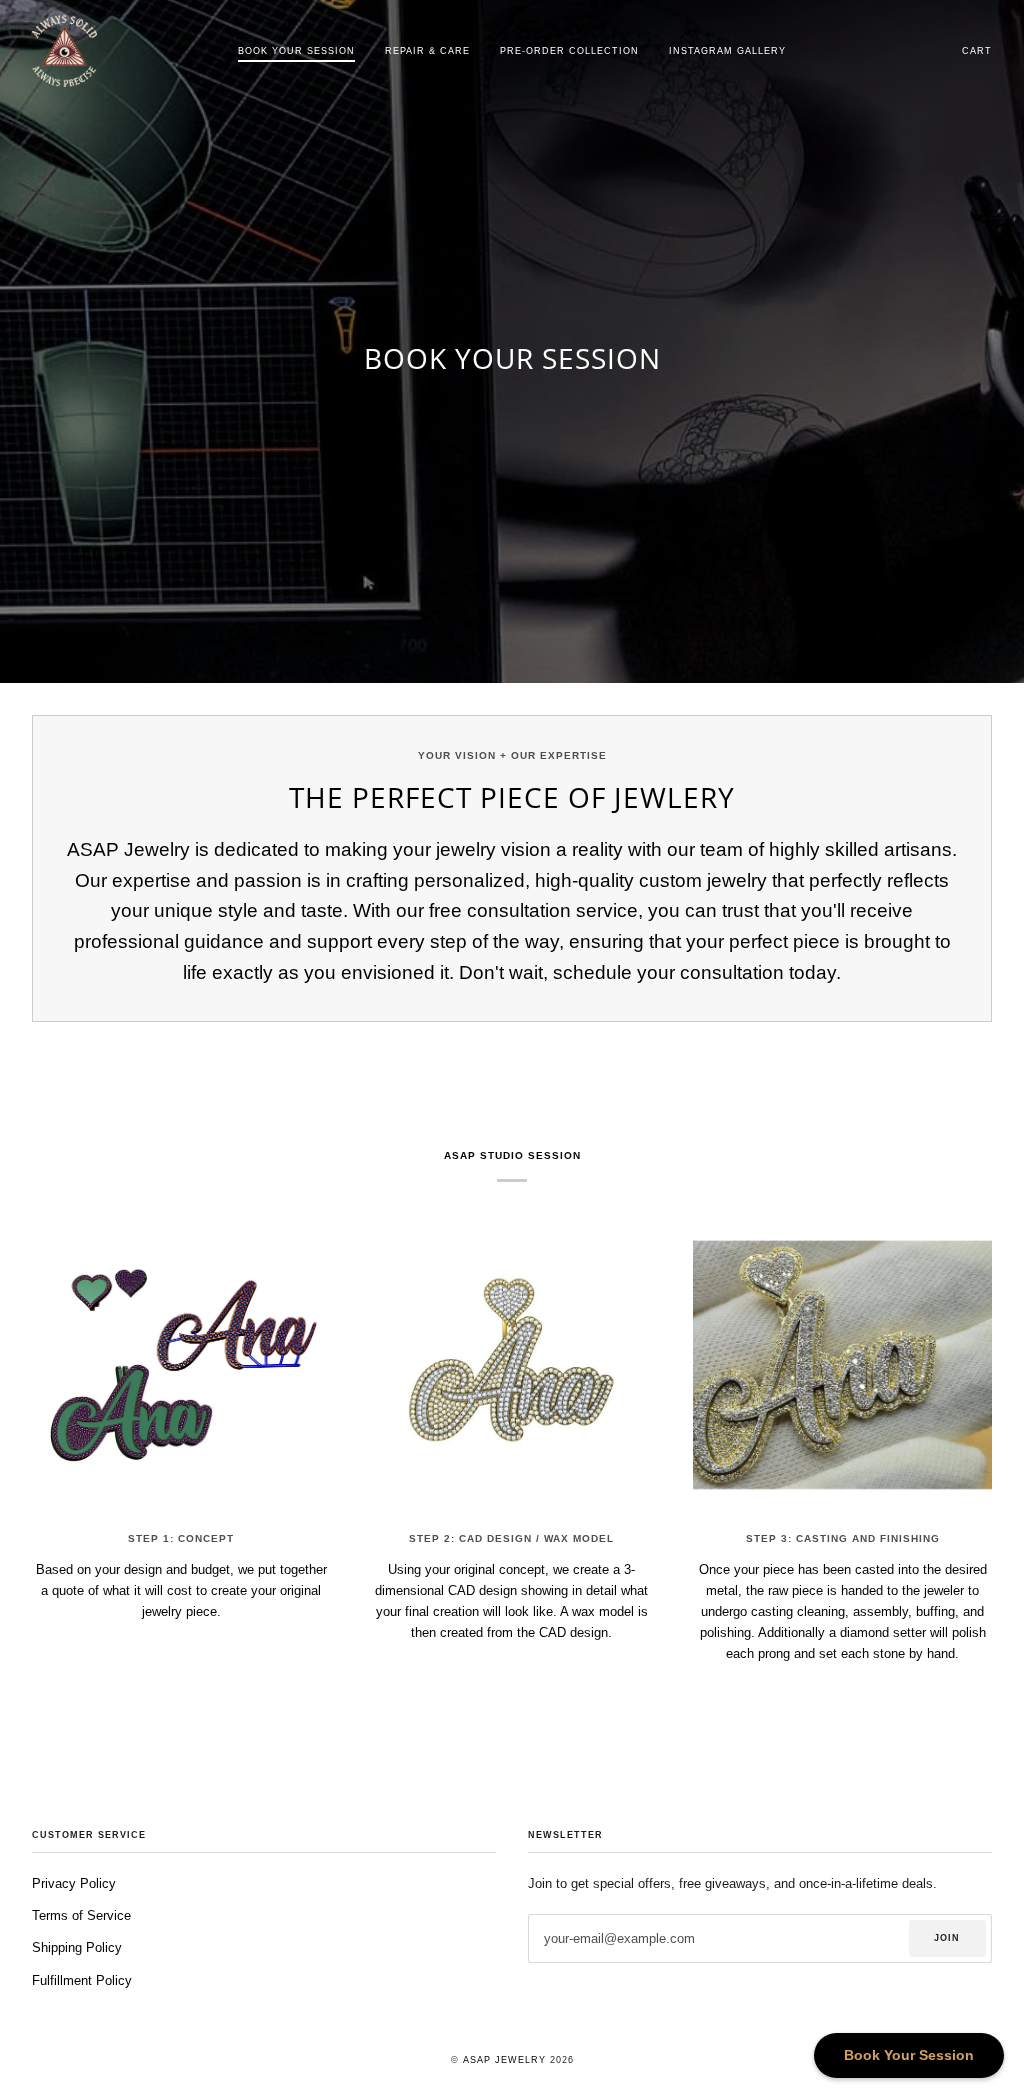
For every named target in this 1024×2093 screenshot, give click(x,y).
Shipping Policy (77, 1947)
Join (947, 1938)
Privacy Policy (74, 1883)
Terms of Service (81, 1915)
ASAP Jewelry (504, 2060)
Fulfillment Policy (82, 1980)
